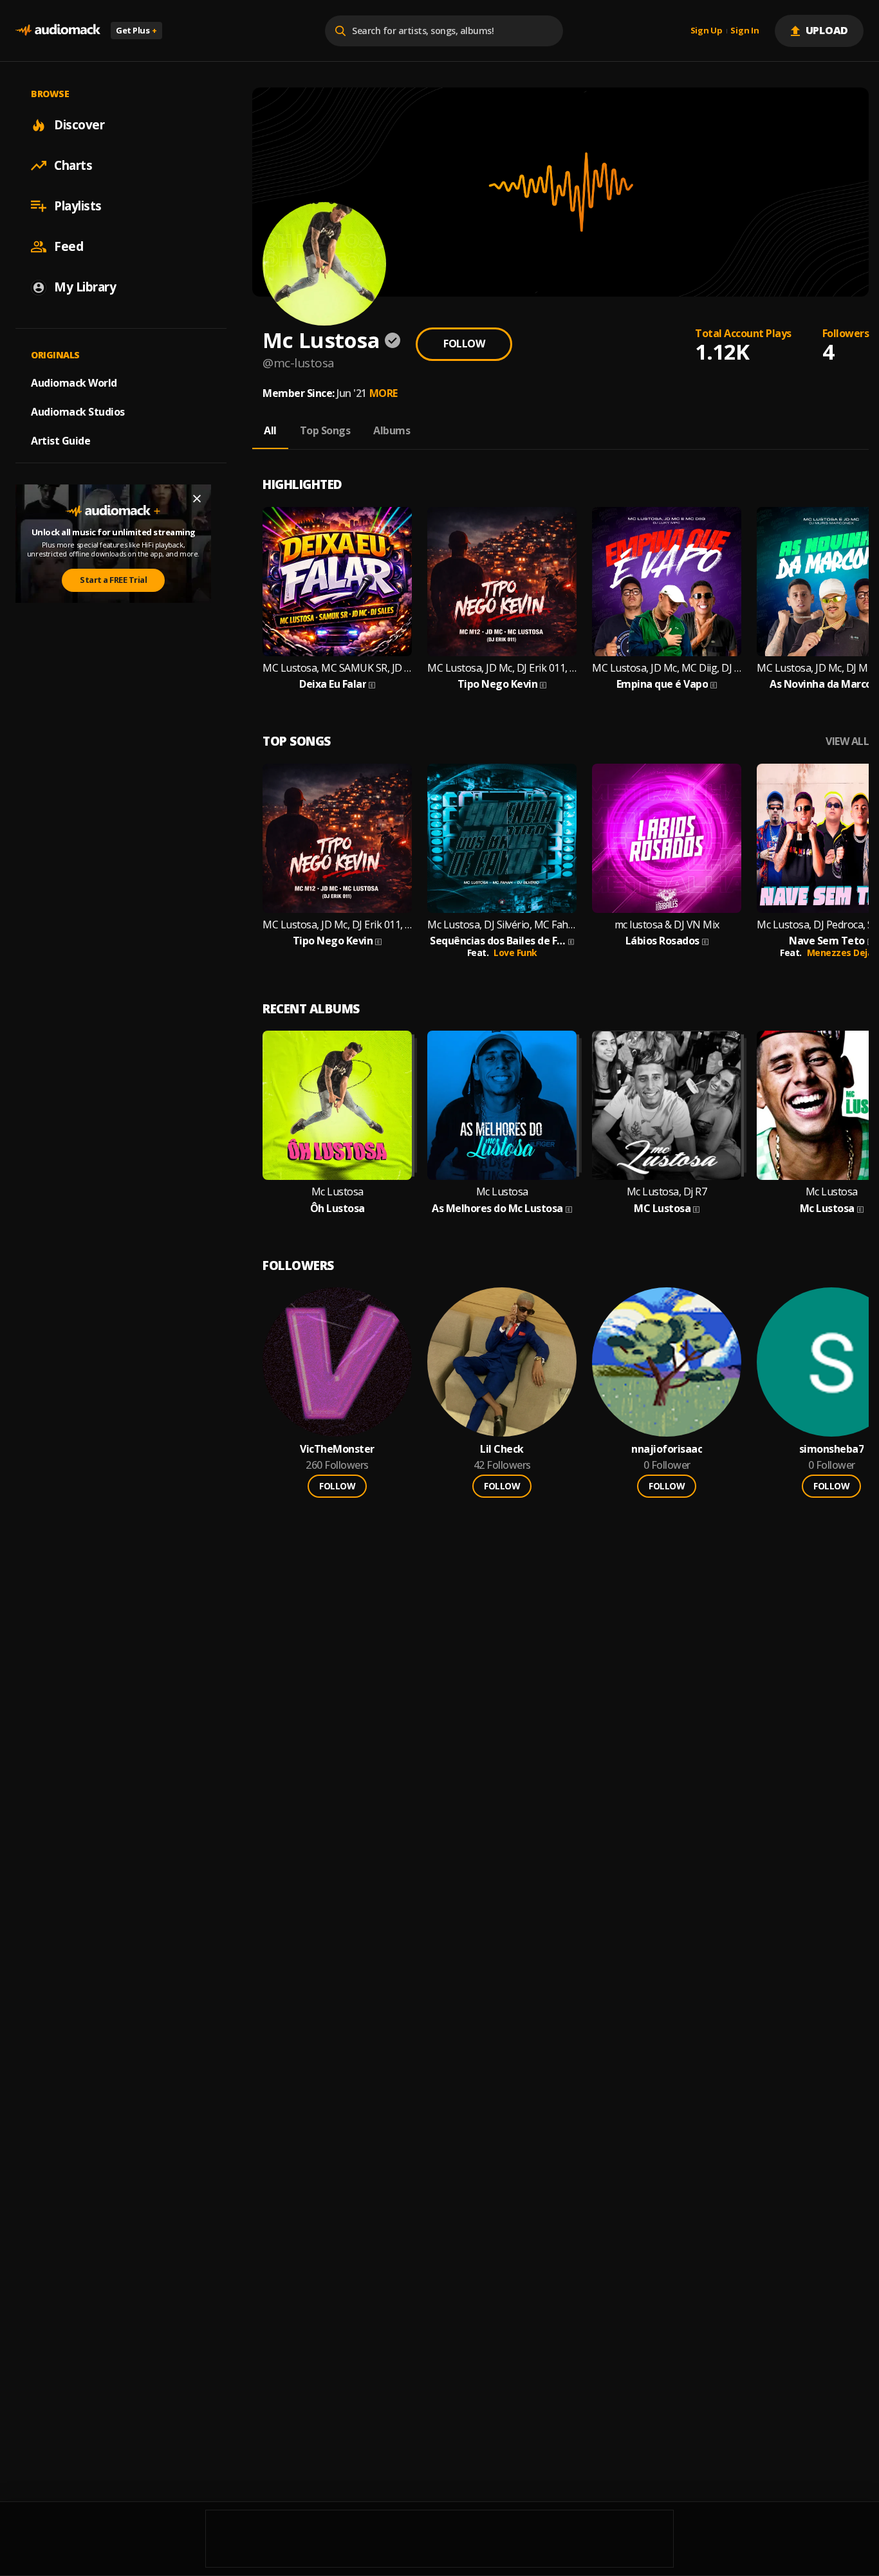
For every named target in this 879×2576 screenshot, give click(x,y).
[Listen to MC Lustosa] (667, 1105)
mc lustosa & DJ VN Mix (667, 925)
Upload (827, 30)
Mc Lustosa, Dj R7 (667, 1192)
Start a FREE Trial (113, 580)
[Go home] (58, 31)
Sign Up (707, 31)
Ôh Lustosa (338, 1209)
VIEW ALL (847, 741)
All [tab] (270, 430)
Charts (73, 165)
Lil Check (502, 1449)
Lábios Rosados (662, 941)
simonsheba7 (832, 1449)
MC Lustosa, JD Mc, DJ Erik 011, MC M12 (502, 668)
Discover (79, 125)
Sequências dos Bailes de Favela (498, 941)
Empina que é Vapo (662, 684)
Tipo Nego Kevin (498, 684)
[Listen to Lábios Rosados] (667, 838)
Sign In (745, 31)
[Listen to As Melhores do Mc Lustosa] (502, 1105)
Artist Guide (60, 441)
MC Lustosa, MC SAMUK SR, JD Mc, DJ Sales (337, 668)
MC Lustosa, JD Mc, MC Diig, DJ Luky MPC (667, 668)
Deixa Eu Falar (333, 684)
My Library (85, 287)
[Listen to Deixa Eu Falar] (337, 582)
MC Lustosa (662, 1209)
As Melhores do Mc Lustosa (497, 1209)
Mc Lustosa (338, 1192)
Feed (69, 246)
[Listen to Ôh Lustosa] (337, 1105)
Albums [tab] (392, 430)
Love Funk (515, 952)
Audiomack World (74, 383)
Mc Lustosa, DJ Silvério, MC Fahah (502, 925)
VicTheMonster (337, 1449)
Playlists (78, 206)
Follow (464, 344)
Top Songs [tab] (325, 430)
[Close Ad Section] (197, 499)
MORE (384, 393)
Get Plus (136, 30)
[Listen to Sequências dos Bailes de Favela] (502, 838)
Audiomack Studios (78, 412)
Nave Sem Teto (827, 941)
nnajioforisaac (667, 1449)
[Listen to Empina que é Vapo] (667, 582)
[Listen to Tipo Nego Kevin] (502, 582)
